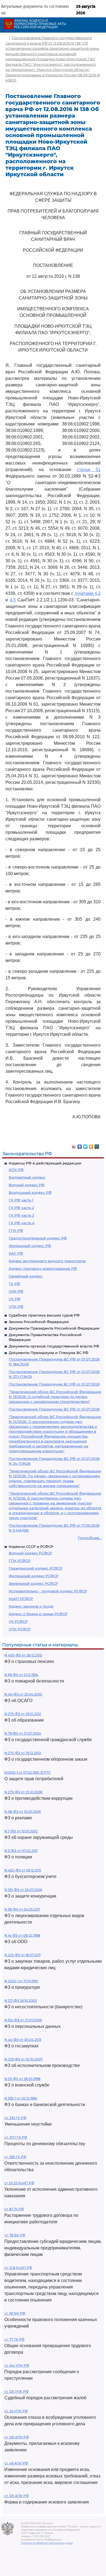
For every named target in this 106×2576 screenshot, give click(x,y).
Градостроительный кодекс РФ (38, 1238)
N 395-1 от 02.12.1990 (21, 2098)
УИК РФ (16, 1291)
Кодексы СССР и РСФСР (31, 1546)
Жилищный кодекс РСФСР (34, 1576)
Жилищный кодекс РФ (30, 1246)
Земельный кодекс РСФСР (33, 1583)
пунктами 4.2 (88, 593)
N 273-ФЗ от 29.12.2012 (23, 1714)
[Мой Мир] (97, 1145)
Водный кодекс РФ (27, 1185)
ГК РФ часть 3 (21, 1215)
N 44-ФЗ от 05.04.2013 (23, 2040)
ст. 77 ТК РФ (14, 2339)
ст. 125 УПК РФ (16, 2392)
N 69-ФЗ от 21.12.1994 (21, 1675)
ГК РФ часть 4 (22, 1223)
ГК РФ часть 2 (21, 1208)
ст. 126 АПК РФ (17, 2437)
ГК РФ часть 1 (21, 1200)
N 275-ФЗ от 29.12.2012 (23, 1753)
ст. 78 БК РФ (15, 2235)
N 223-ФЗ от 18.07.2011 (22, 1955)
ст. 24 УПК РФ (16, 2411)
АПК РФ (16, 1170)
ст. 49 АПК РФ (16, 2463)
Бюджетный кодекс (27, 1177)
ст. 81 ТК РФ (14, 2209)
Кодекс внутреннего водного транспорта (47, 1261)
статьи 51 (89, 470)
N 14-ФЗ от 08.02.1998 (22, 1935)
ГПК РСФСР (20, 1561)
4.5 (13, 600)
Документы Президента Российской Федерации (54, 1328)
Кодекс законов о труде (31, 1606)
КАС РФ (16, 1253)
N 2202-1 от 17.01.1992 (21, 1981)
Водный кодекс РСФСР (30, 1553)
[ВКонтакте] (80, 1145)
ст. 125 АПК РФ (17, 2496)
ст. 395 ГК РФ (15, 2157)
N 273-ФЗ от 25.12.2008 (23, 1792)
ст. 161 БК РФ (15, 2313)
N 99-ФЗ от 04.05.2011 (22, 1909)
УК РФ (15, 1299)
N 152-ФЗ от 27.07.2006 (23, 2020)
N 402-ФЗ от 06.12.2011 (23, 1870)
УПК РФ (16, 1306)
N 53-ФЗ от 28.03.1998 (22, 2079)
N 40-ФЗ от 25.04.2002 (23, 1694)
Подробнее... (90, 1538)
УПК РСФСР (20, 1629)
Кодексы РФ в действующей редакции (45, 1163)
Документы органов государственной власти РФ (54, 1346)
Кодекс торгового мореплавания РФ (43, 1268)
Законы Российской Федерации (39, 1322)
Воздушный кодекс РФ (30, 1192)
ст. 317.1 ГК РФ (16, 2137)
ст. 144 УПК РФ (17, 2365)
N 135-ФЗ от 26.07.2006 (23, 1890)
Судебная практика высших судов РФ (44, 1315)
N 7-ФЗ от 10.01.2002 (21, 1831)
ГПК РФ (16, 1230)
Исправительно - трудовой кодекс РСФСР (48, 1591)
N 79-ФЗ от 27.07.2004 (23, 1733)
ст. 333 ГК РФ (15, 2118)
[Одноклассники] (91, 1145)
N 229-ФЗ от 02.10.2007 (24, 2059)
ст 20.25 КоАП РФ (19, 2183)
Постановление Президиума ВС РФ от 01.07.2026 (54, 1384)
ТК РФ (14, 1284)
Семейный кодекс (26, 1276)
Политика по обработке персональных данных (47, 2543)
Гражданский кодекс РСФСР (36, 1568)
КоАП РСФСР (21, 1599)
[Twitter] (85, 1145)
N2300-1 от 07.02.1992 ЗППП (27, 1772)
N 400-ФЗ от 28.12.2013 (23, 1655)
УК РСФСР (18, 1621)
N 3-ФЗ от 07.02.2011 (21, 1851)
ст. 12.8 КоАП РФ (18, 2268)
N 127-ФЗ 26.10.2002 (21, 2001)
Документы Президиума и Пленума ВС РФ (49, 1353)
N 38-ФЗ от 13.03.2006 (23, 1812)
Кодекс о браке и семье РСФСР (38, 1614)
